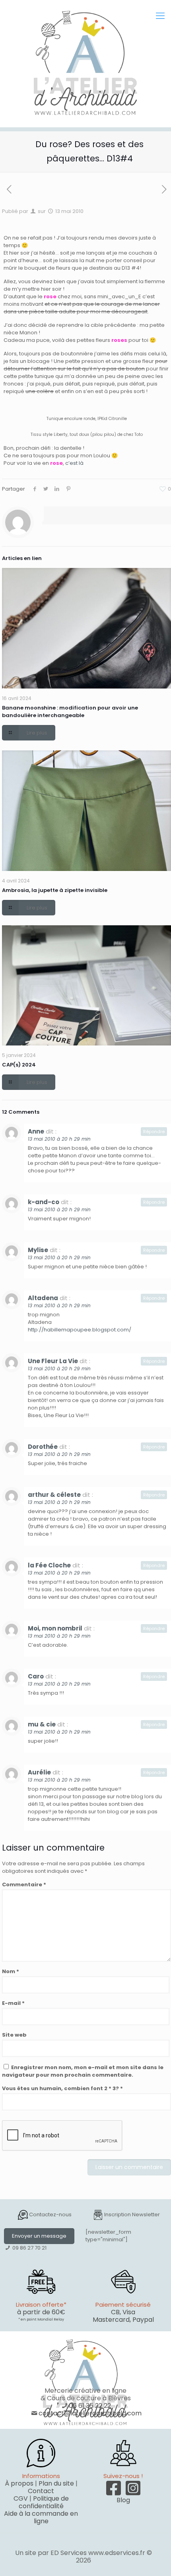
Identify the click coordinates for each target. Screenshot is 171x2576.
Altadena (43, 1298)
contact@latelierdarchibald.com (90, 2413)
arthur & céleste (54, 1495)
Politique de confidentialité (44, 2502)
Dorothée (43, 1447)
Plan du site (56, 2483)
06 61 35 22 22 (90, 2406)
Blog (123, 2500)
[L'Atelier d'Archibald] (85, 63)
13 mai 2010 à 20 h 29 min (59, 1139)
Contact (41, 2491)
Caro (36, 1676)
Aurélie (39, 1772)
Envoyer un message (39, 2236)
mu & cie (42, 1724)
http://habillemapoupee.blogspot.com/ (80, 1330)
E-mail (13, 2003)
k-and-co (44, 1202)
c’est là (74, 463)
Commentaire (24, 1885)
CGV (21, 2498)
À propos (19, 2483)
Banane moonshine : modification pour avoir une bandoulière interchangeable (70, 712)
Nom (11, 1971)
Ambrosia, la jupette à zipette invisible (55, 890)
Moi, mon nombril (55, 1628)
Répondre (154, 1132)
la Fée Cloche (49, 1565)
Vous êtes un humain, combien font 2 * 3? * (62, 2088)
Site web (14, 2035)
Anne (36, 1131)
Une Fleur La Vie (53, 1361)
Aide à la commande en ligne (41, 2517)
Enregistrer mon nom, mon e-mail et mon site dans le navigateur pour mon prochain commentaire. (83, 2071)
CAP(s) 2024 (19, 1065)
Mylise (38, 1250)
